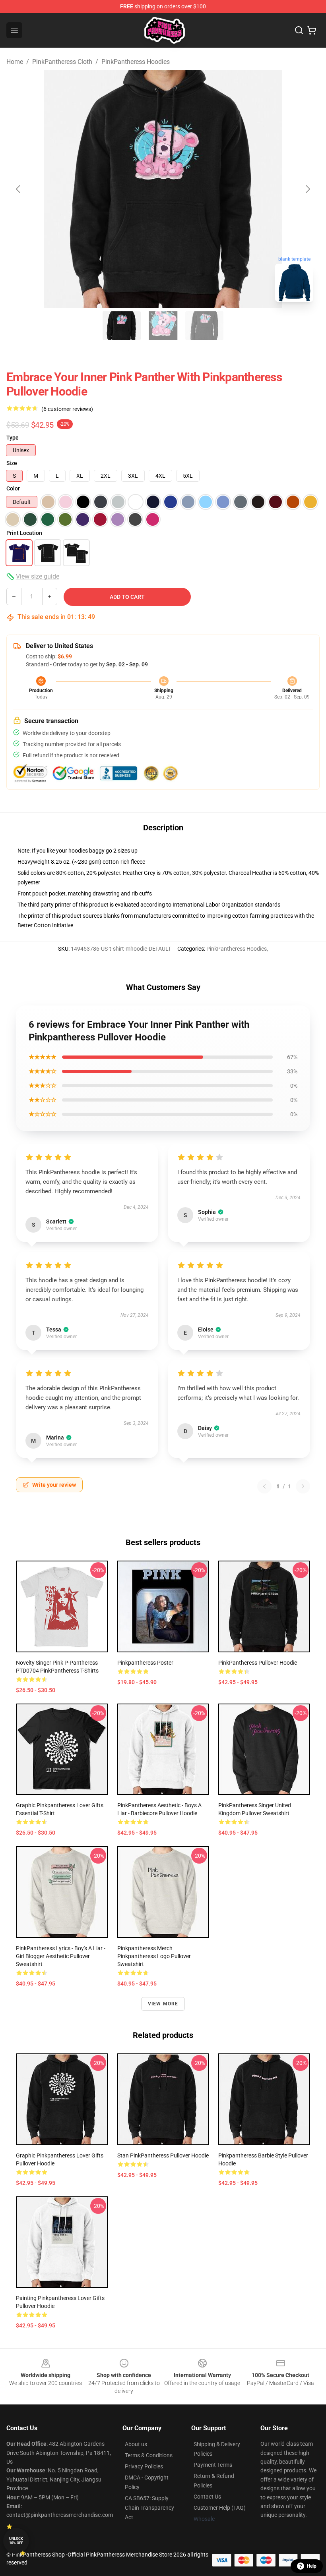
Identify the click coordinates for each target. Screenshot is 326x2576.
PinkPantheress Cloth (62, 62)
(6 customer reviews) (67, 409)
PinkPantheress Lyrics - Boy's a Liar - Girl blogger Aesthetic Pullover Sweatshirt (61, 1956)
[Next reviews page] (303, 1486)
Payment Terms (213, 2465)
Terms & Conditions (149, 2455)
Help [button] (312, 2566)
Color (13, 488)
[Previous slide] (19, 189)
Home (15, 62)
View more (163, 2004)
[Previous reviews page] (264, 1486)
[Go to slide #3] (204, 326)
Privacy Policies (144, 2466)
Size (12, 463)
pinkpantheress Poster (145, 1663)
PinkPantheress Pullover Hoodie (258, 1663)
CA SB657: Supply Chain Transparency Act (149, 2508)
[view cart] (312, 30)
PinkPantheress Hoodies (136, 62)
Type (13, 438)
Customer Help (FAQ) (220, 2508)
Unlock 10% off (16, 2541)
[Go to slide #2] (163, 326)
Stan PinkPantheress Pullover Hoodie (163, 2155)
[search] (299, 30)
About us (136, 2444)
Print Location (24, 533)
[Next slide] (307, 189)
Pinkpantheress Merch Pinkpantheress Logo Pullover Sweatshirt (154, 1956)
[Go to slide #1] (122, 326)
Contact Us (207, 2497)
